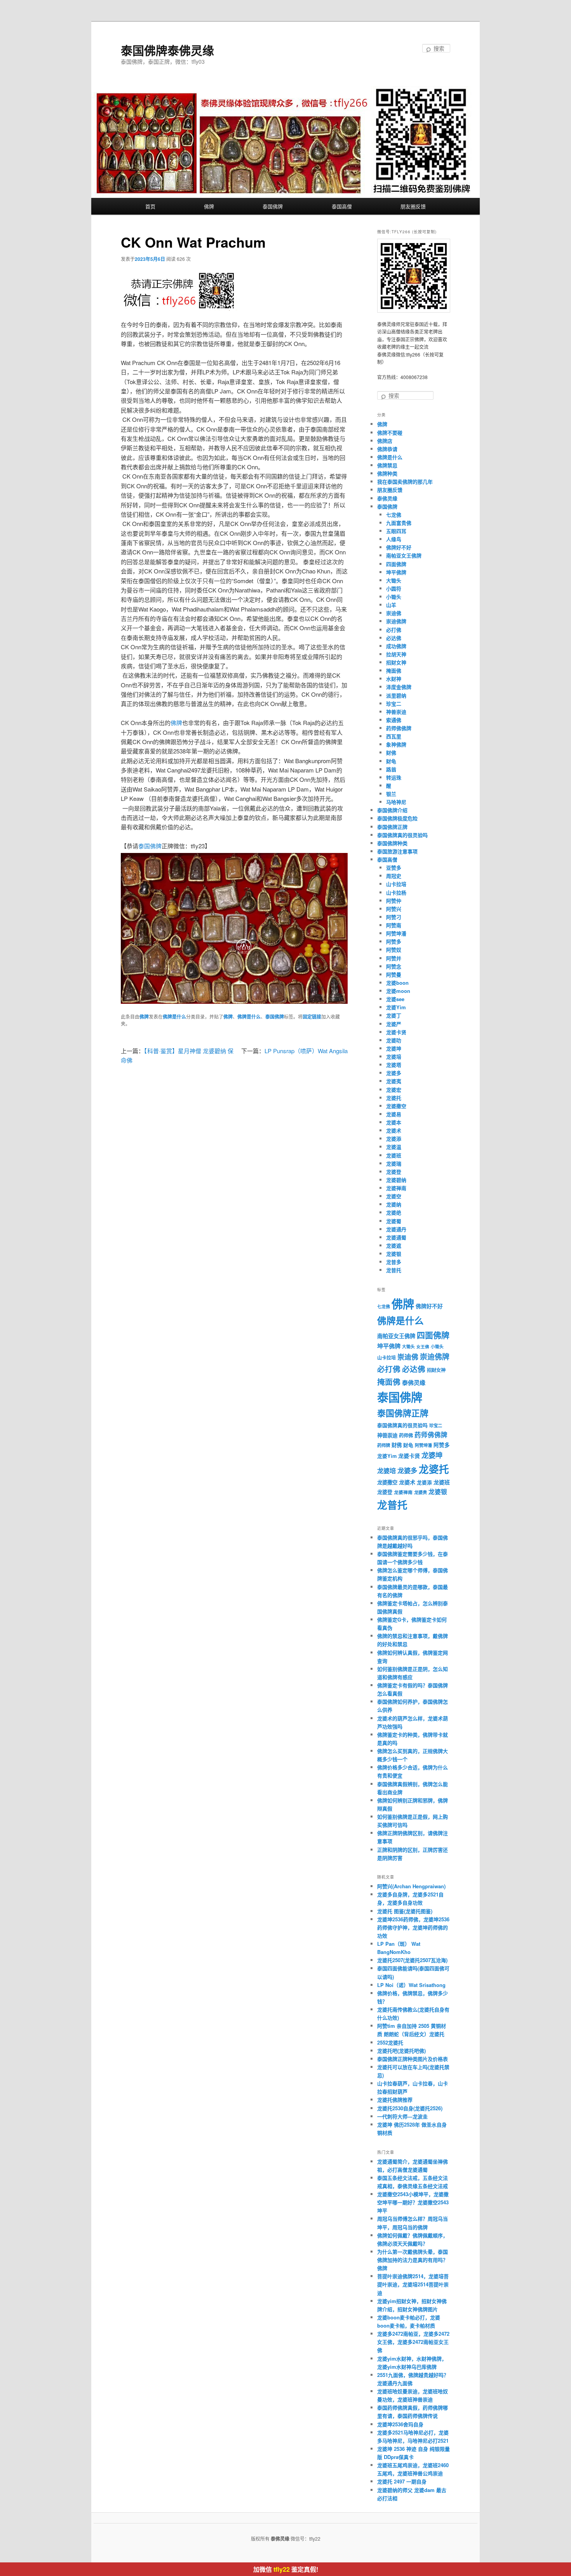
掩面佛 (394, 670)
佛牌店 (385, 441)
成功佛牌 (396, 646)
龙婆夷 (394, 1081)
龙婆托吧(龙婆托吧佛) (401, 2051)
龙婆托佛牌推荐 (395, 2100)
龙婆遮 (394, 1245)
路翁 (391, 769)
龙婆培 (394, 1056)
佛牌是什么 (174, 1017)
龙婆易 (394, 1114)
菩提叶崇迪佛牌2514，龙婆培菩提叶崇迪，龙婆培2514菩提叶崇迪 (413, 2284)
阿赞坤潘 (396, 933)
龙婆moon (398, 991)
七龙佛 (394, 515)
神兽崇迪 (396, 712)
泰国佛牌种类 (392, 843)
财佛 (391, 752)
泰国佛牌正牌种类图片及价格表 (413, 2059)
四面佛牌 (396, 564)
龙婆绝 (394, 1212)
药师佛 (406, 1435)
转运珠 (394, 777)
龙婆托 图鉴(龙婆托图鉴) (405, 1911)
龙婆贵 (420, 1492)
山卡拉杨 (396, 892)
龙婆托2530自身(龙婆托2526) (410, 2108)
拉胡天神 (396, 654)
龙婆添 (394, 1139)
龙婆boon (397, 983)
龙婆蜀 (394, 1221)
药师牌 (384, 1445)
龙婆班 (394, 1155)
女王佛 (423, 1347)
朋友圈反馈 (413, 206)
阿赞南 (394, 925)
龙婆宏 (394, 1090)
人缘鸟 (394, 539)
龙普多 (394, 1262)
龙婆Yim (396, 1007)
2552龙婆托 (390, 2042)
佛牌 (209, 206)
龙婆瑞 (394, 1163)
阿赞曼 (394, 974)
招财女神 (396, 662)
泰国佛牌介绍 (392, 810)
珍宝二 (394, 703)
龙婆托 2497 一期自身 (402, 2481)
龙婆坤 (394, 1048)
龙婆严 (394, 1024)
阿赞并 (394, 958)
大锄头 (394, 580)
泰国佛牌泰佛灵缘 (167, 50)
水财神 (394, 679)
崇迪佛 (394, 613)
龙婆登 (394, 1172)
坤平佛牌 (396, 572)
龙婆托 (394, 1098)
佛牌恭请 (387, 449)
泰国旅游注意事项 (397, 851)
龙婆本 (394, 1122)
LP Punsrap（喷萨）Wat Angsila (306, 1051)
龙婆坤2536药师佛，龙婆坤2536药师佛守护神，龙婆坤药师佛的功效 (413, 1927)
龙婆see (395, 999)
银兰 (391, 794)
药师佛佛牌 (399, 728)
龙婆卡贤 (396, 1032)
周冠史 (394, 876)
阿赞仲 (394, 901)
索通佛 (394, 720)
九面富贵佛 (399, 523)
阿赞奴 (394, 950)
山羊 (391, 605)
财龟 (391, 761)
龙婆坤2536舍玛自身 (400, 2424)
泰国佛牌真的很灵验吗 (402, 835)
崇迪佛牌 (396, 621)
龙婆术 (394, 1130)
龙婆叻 (394, 1040)
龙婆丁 (394, 1015)
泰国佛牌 (273, 206)
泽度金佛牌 (399, 687)
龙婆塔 (394, 1065)
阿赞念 (394, 966)
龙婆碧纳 (396, 1180)
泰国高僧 (342, 206)
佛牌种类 (387, 473)
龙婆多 (394, 1073)
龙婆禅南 (396, 1188)
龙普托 (394, 1270)
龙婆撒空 (396, 1106)
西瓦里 (394, 736)
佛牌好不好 (399, 547)
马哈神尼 (396, 802)
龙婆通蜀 (396, 1237)
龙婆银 (394, 1254)
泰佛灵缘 (387, 498)
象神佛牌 (396, 744)
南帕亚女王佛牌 (404, 555)
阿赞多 (394, 941)
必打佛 (394, 630)
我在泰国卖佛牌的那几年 (405, 481)
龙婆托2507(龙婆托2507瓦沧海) (412, 1960)
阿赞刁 (394, 917)
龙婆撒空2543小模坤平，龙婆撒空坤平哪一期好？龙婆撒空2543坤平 (413, 2202)
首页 (150, 206)
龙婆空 (394, 1196)
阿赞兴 (394, 909)
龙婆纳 (394, 1204)
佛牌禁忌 (387, 465)
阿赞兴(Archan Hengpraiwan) (411, 1886)
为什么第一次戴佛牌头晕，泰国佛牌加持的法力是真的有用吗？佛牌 (413, 2260)
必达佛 (394, 638)
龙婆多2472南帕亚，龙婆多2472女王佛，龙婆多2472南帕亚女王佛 (413, 2342)
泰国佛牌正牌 (392, 827)
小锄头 (394, 597)
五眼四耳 (396, 531)
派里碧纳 (396, 695)
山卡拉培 (396, 884)
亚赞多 (394, 868)
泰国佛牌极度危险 (397, 818)
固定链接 (312, 1017)
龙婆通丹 (396, 1229)
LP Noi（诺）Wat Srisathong (411, 1985)
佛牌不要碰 (390, 433)
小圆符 (394, 588)
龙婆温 (394, 1147)
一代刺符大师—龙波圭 (402, 2116)
